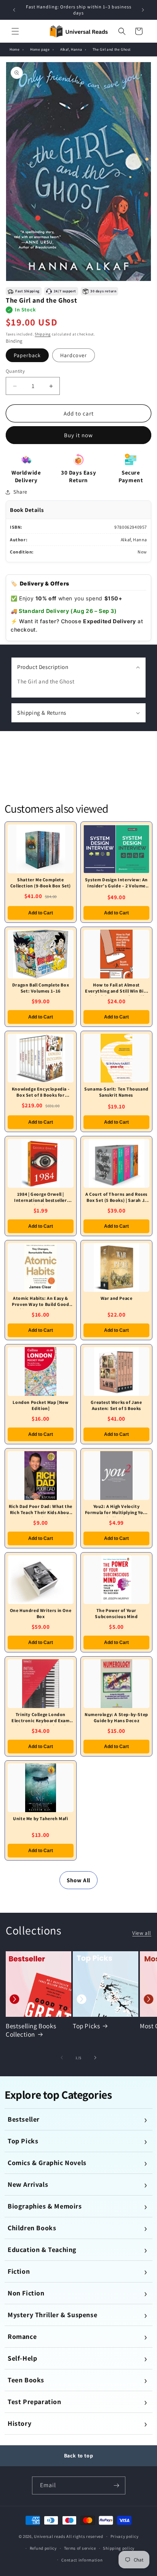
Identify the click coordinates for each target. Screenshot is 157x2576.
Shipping (43, 334)
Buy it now (78, 435)
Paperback (27, 355)
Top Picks (86, 2026)
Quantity (15, 371)
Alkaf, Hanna (71, 49)
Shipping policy (119, 2548)
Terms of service (80, 2548)
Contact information (82, 2560)
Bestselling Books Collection (31, 2030)
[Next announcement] (143, 10)
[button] (15, 31)
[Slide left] (62, 2058)
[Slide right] (95, 2058)
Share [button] (20, 492)
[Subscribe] (117, 2485)
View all (142, 1933)
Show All (78, 1880)
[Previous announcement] (14, 10)
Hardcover (74, 355)
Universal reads (50, 2536)
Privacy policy (125, 2536)
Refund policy (43, 2548)
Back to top (79, 2456)
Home (14, 49)
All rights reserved (85, 2536)
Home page (40, 49)
